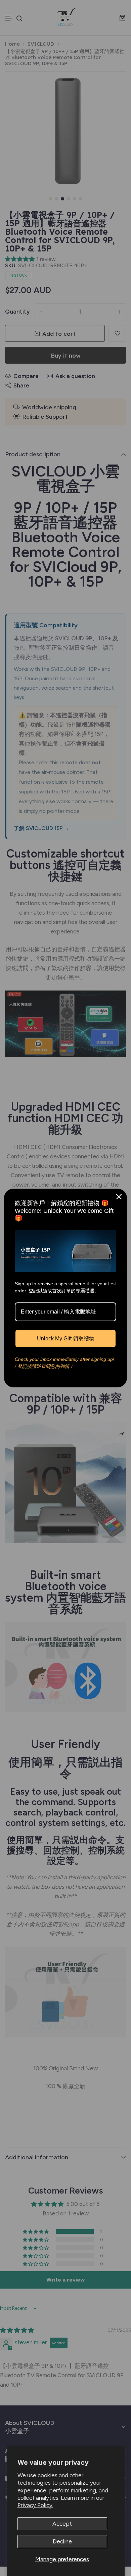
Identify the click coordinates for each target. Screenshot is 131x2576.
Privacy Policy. (35, 2505)
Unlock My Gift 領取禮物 (66, 1339)
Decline (62, 2541)
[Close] (119, 1197)
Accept (62, 2524)
